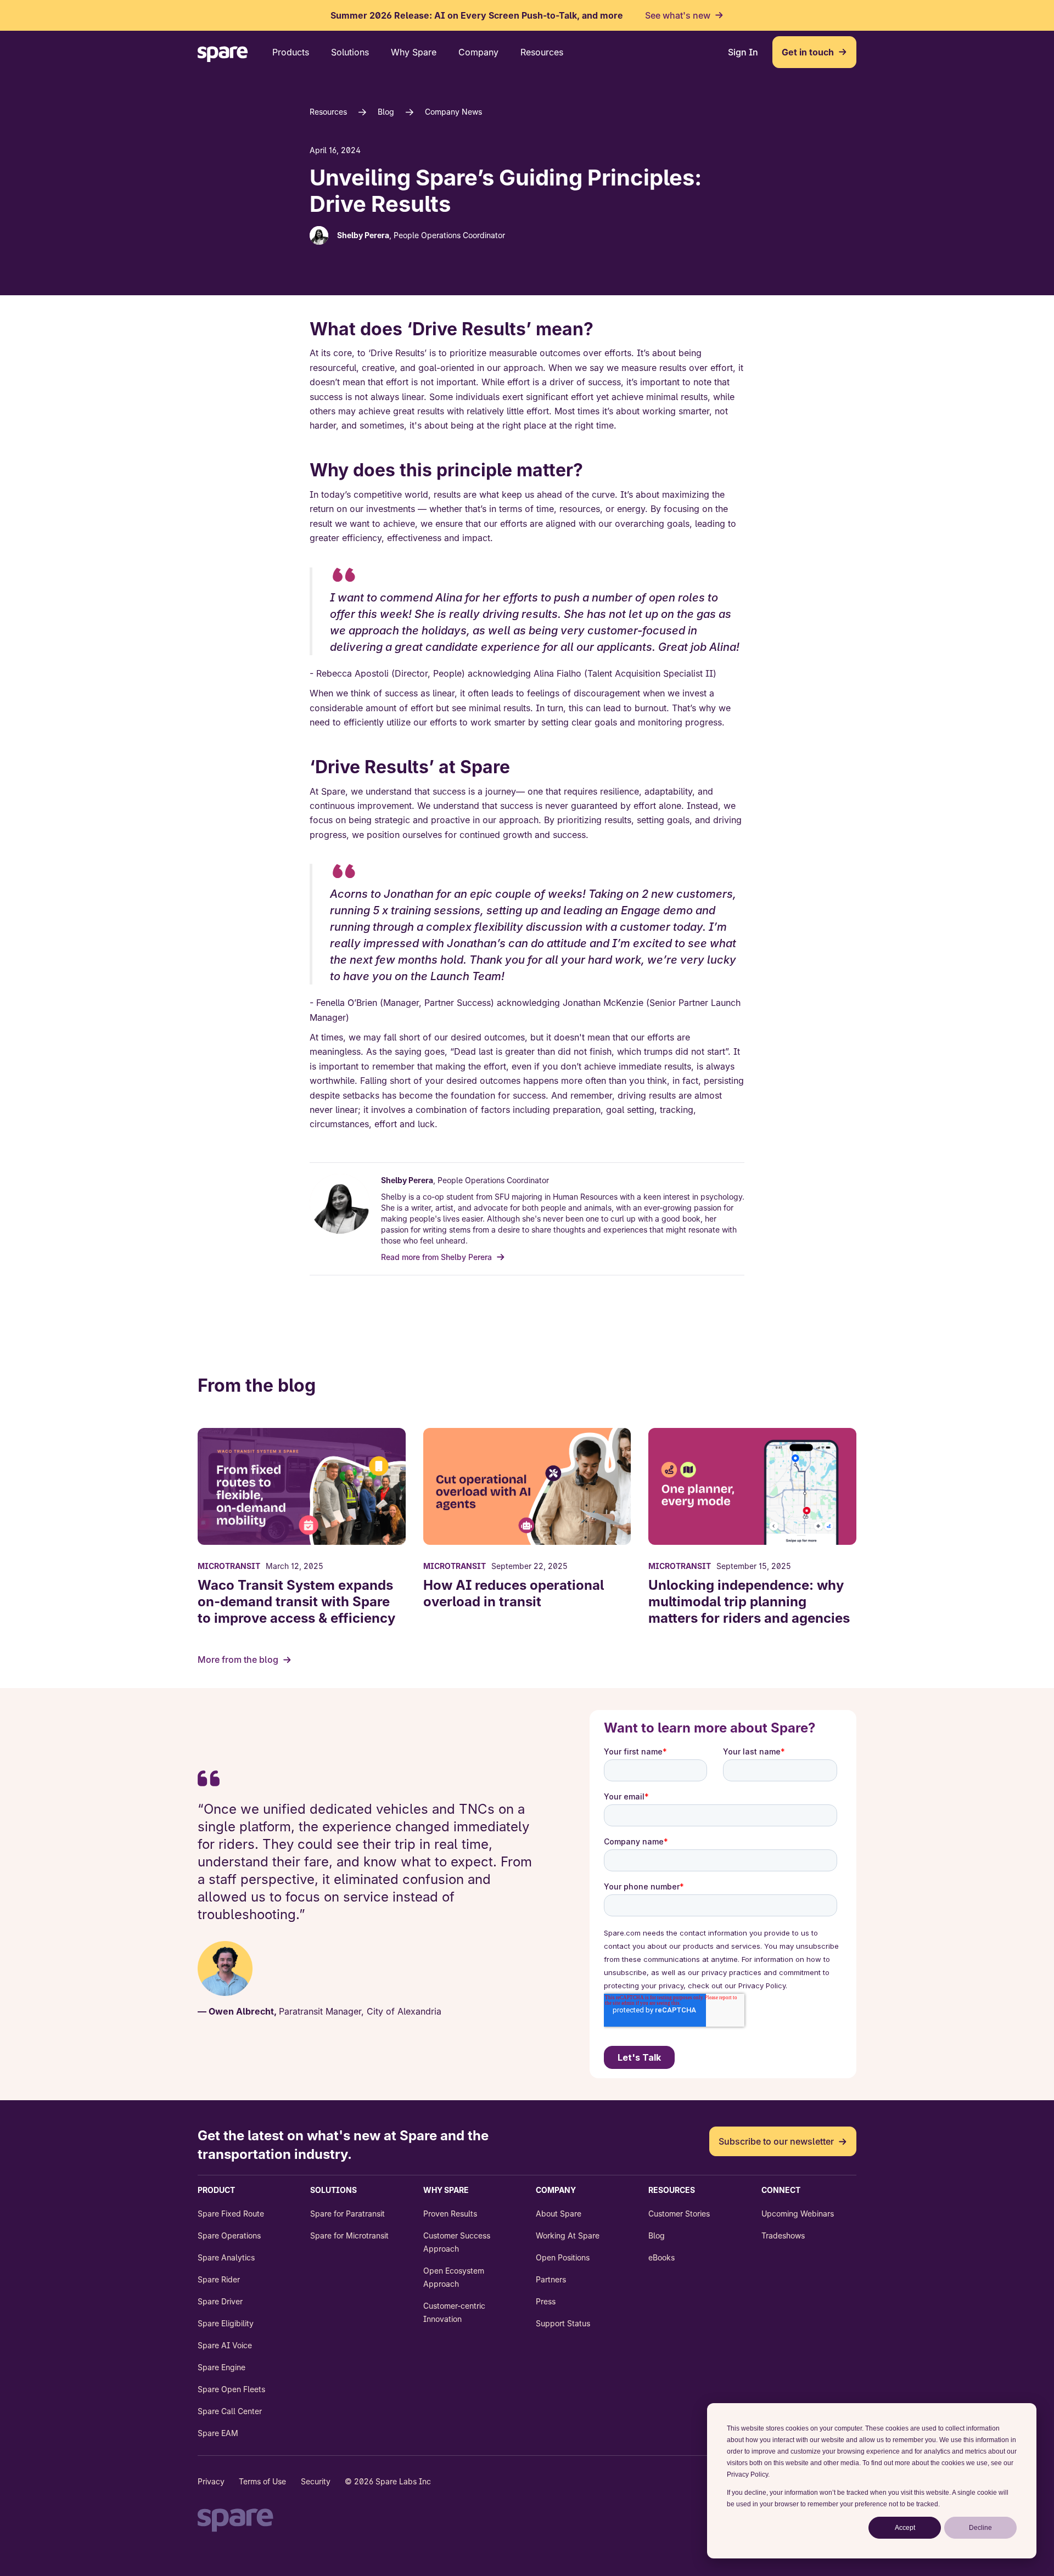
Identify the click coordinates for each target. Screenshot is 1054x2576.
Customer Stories (679, 2214)
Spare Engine (222, 2367)
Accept (905, 2528)
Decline (980, 2528)
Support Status (563, 2323)
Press (546, 2301)
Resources (328, 112)
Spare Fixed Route (231, 2214)
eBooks (661, 2257)
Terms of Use (262, 2481)
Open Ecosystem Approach (454, 2277)
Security (316, 2481)
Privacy (211, 2481)
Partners (551, 2279)
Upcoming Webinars (798, 2214)
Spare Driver (220, 2301)
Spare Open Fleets (231, 2389)
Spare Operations (229, 2235)
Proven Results (450, 2214)
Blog (386, 112)
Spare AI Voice (225, 2345)
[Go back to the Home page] (223, 56)
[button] (291, 52)
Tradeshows (783, 2235)
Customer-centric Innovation (454, 2312)
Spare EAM (218, 2433)
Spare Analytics (226, 2257)
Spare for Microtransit (349, 2235)
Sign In (743, 52)
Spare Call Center (230, 2411)
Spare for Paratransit (347, 2214)
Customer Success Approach (457, 2242)
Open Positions (563, 2257)
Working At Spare (568, 2235)
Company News (453, 112)
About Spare (559, 2214)
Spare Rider (219, 2279)
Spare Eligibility (226, 2323)
